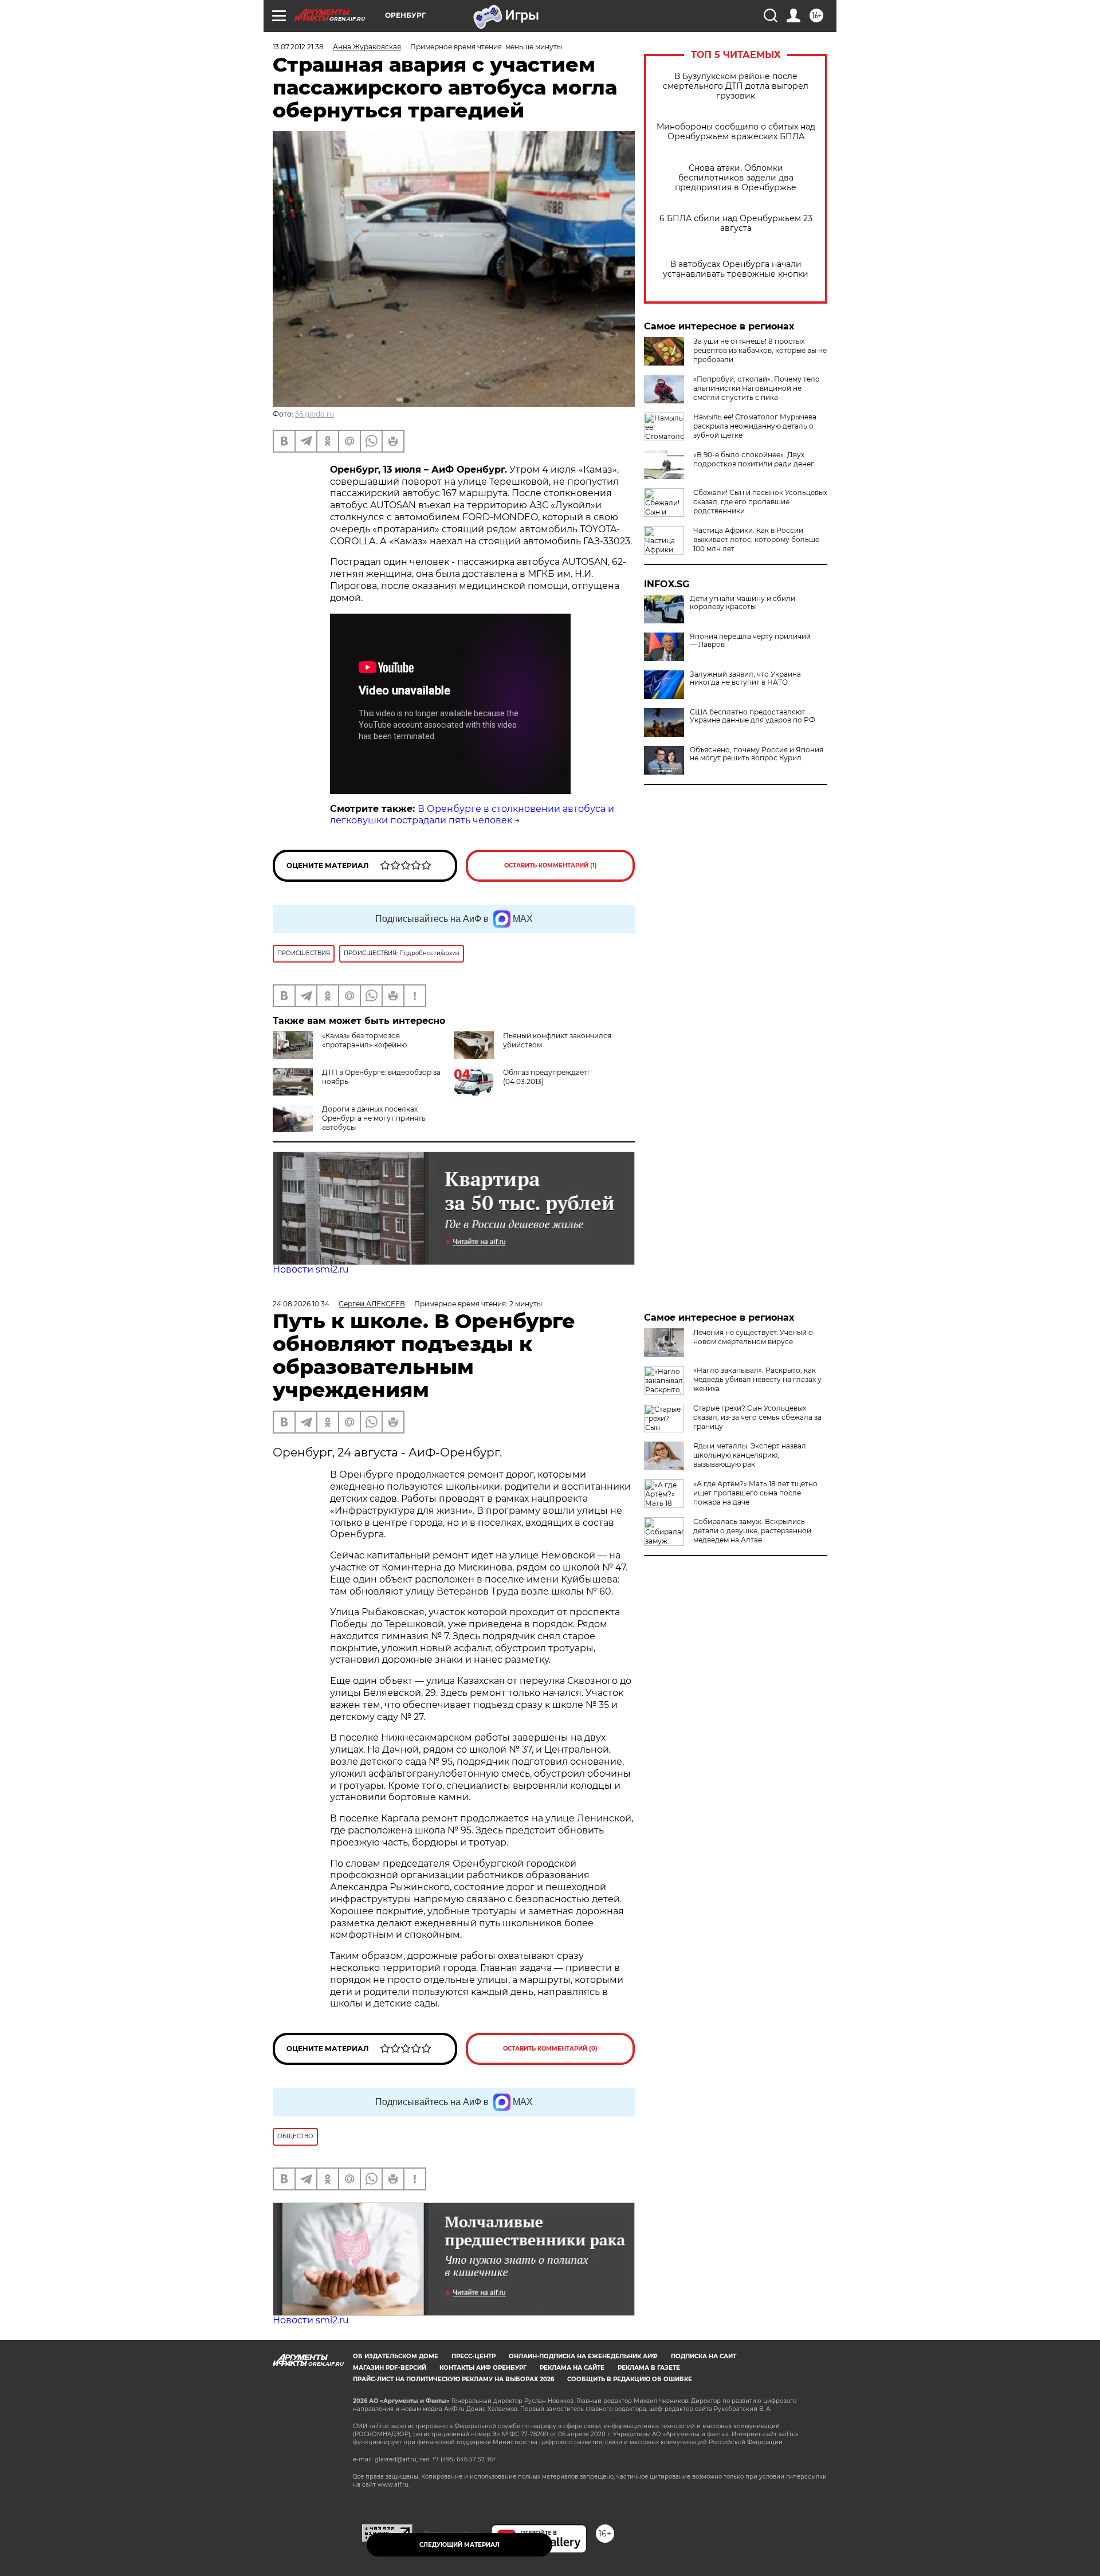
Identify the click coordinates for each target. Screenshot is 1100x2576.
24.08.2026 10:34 (301, 1304)
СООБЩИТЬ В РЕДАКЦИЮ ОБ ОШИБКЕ (630, 2379)
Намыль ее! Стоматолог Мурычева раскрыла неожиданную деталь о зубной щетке (755, 426)
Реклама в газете (649, 2368)
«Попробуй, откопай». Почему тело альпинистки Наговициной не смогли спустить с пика (757, 388)
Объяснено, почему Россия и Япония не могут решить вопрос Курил (757, 754)
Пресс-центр (474, 2356)
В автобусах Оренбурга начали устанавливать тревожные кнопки (736, 269)
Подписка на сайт (704, 2356)
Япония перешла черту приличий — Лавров (750, 641)
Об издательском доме (396, 2356)
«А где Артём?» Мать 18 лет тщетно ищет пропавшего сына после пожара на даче (755, 1493)
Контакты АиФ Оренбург (483, 2368)
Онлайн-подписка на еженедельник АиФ (583, 2356)
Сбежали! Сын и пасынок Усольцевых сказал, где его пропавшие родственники (760, 502)
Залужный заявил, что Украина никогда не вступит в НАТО (745, 678)
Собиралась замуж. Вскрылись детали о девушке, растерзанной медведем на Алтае (752, 1531)
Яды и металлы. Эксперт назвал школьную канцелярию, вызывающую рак (750, 1455)
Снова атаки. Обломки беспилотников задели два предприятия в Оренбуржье (736, 178)
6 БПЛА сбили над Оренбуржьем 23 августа (736, 223)
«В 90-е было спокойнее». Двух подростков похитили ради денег (754, 459)
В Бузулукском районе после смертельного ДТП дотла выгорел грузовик (736, 86)
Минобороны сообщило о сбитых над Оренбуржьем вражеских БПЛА (736, 132)
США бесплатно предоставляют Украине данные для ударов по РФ (753, 716)
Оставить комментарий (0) (550, 2049)
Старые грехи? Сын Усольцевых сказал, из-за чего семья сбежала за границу (757, 1417)
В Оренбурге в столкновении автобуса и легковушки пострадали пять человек (472, 815)
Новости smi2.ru (311, 1269)
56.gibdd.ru (315, 414)
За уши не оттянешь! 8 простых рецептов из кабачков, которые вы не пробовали (760, 350)
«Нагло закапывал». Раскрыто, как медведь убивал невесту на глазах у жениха (757, 1379)
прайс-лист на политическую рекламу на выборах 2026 (453, 2379)
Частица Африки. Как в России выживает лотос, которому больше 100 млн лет (756, 539)
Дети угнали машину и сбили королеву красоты (742, 603)
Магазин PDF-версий (390, 2368)
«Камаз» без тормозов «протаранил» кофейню (364, 1040)
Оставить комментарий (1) (551, 865)
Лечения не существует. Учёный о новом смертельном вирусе (753, 1337)
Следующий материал (459, 2545)
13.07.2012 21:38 (298, 47)
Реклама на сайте (572, 2368)
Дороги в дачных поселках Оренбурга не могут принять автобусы (374, 1118)
